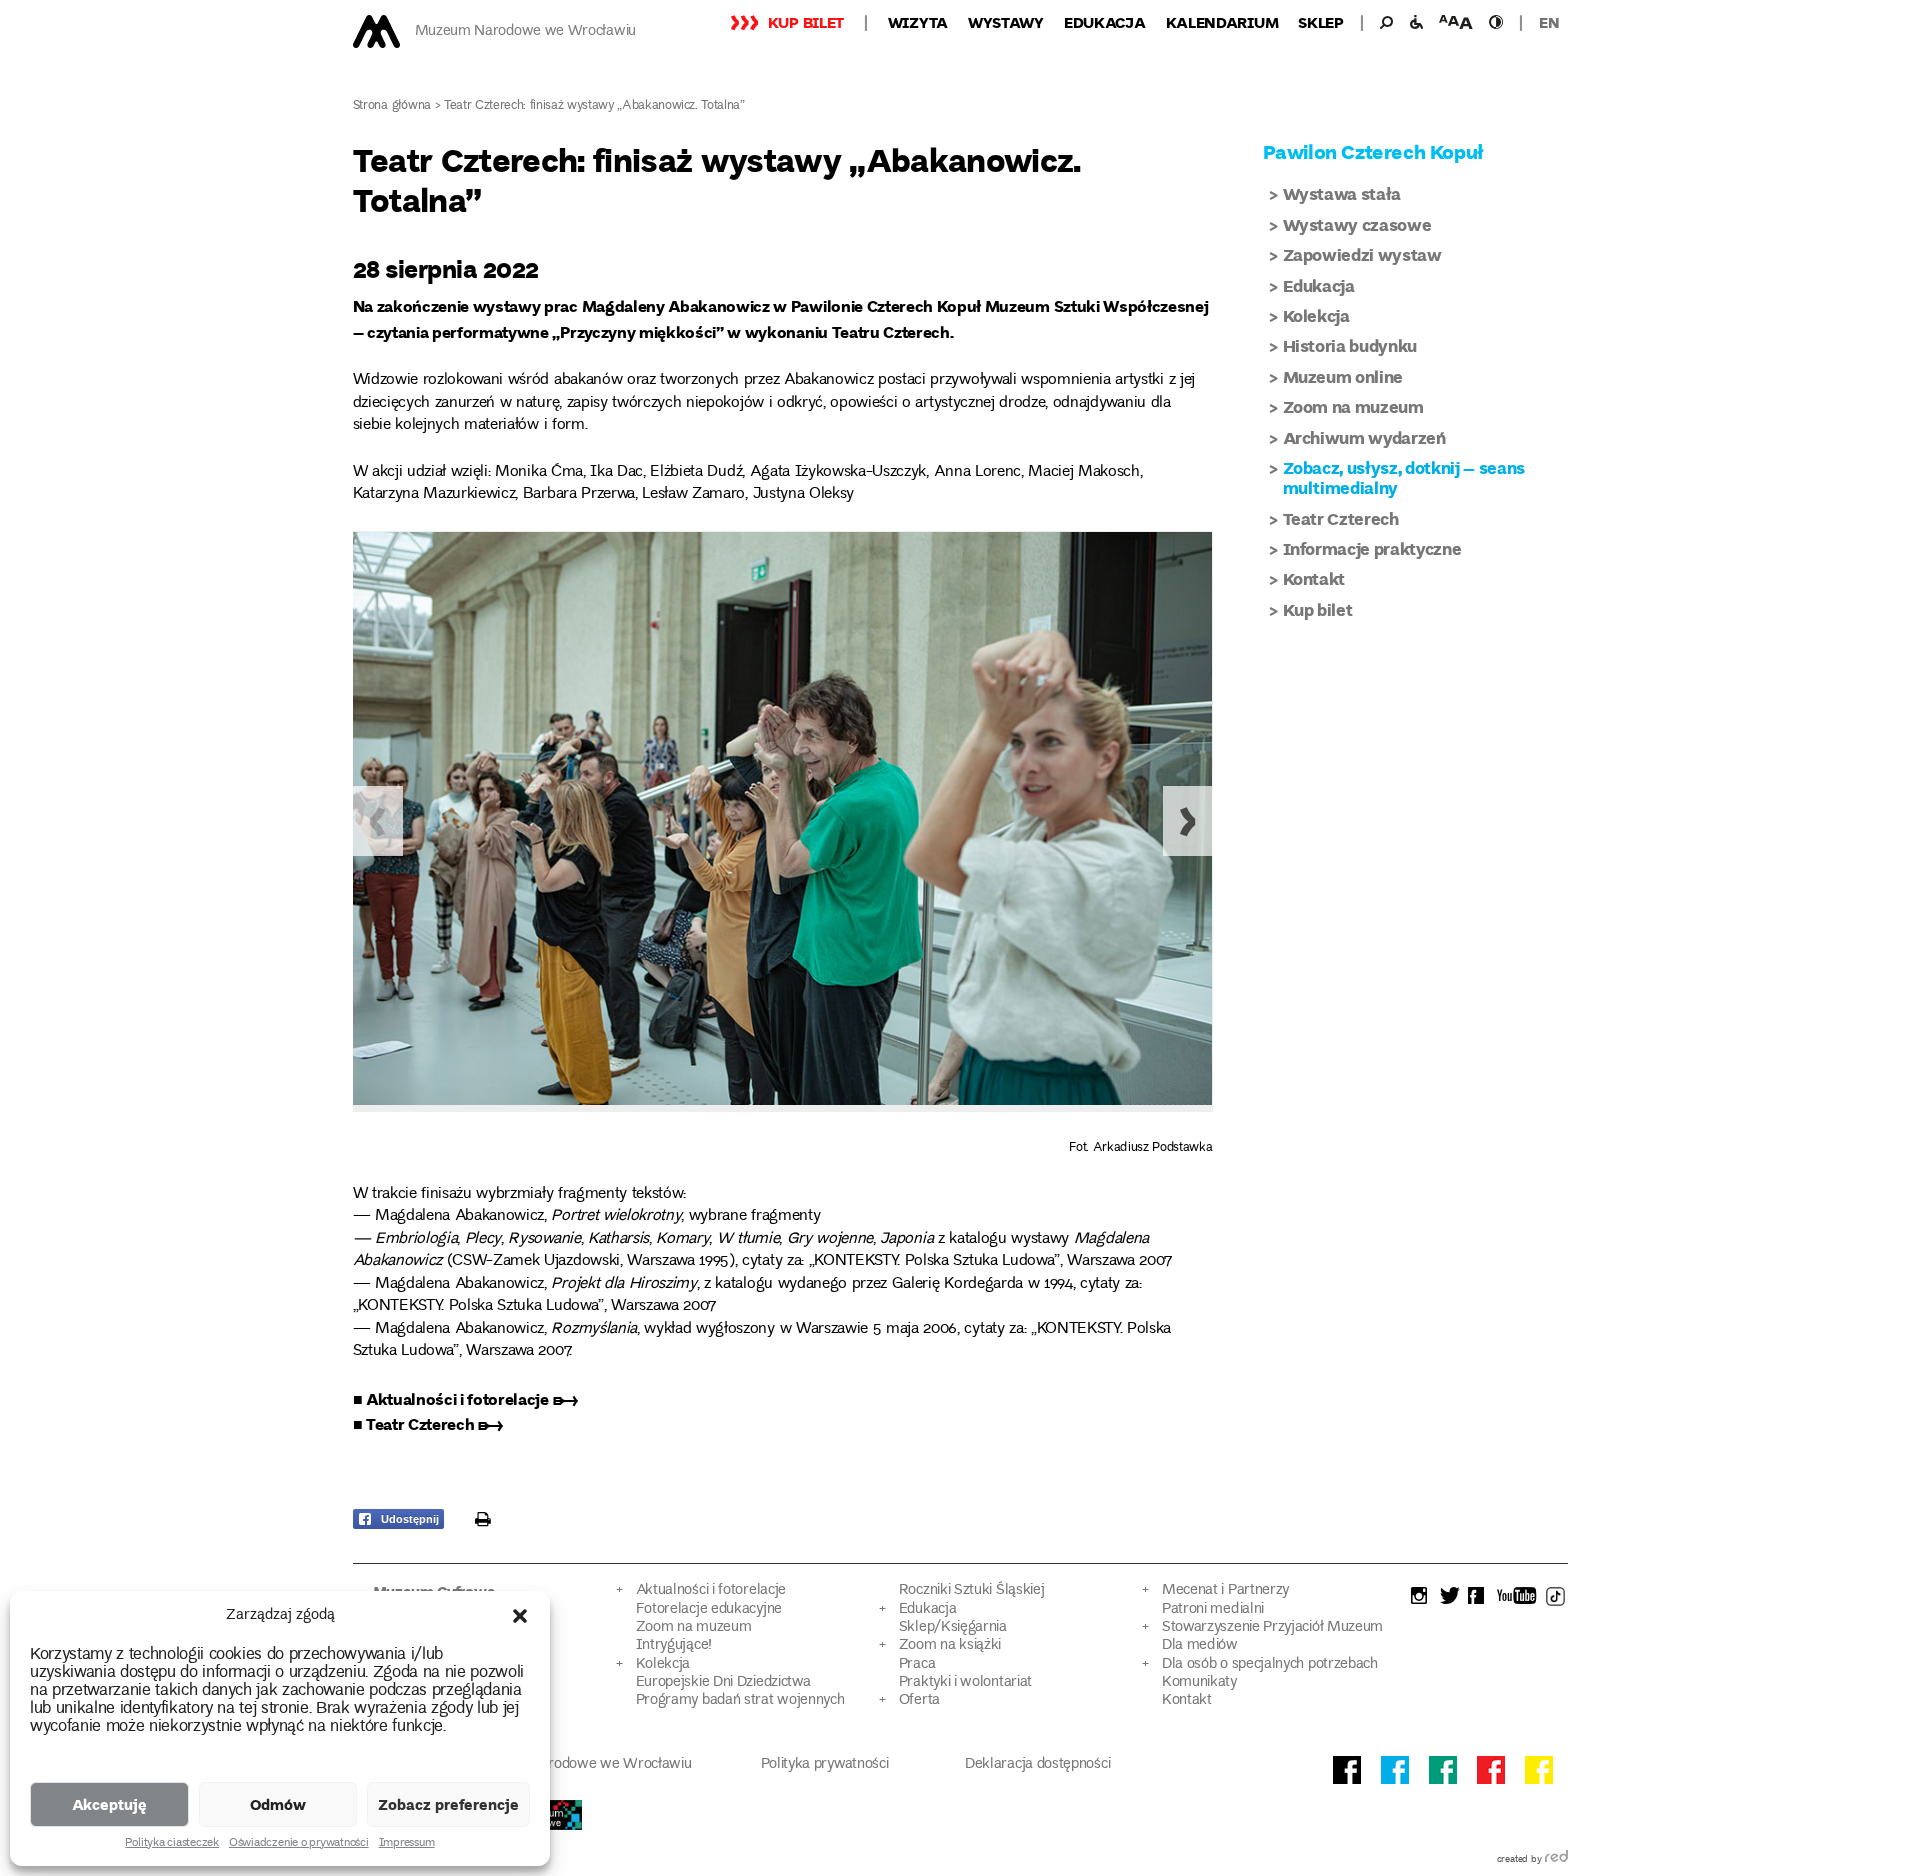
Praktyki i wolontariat (965, 1682)
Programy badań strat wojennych (740, 1700)
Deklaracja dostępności (1037, 1764)
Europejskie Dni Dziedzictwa (723, 1682)
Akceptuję (109, 1804)
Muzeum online (1343, 376)
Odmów (278, 1804)
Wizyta (918, 22)
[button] (520, 1616)
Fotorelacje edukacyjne (709, 1609)
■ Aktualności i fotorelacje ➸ (465, 1398)
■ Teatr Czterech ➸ (428, 1423)
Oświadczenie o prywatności (299, 1844)
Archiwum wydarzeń (1364, 437)
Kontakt (1314, 578)
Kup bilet (806, 22)
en (1549, 22)
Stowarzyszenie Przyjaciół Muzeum (1272, 1627)
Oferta (919, 1700)
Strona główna (392, 106)
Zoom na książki (950, 1645)
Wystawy (1006, 22)
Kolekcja (1316, 315)
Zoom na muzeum (1353, 406)
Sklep (1321, 22)
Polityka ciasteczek (171, 1844)
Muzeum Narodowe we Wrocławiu (525, 31)
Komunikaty (1199, 1682)
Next (1188, 821)
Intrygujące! (674, 1645)
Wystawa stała (1342, 193)
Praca (917, 1664)
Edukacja (1105, 22)
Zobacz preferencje (448, 1804)
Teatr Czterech (1341, 518)
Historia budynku (1350, 345)
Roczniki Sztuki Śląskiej (972, 1590)
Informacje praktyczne (1372, 548)
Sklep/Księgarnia (953, 1627)
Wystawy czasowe (1357, 224)
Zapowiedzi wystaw (1362, 254)
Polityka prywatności (825, 1764)
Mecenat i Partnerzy (1225, 1590)
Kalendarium (1222, 22)
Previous (378, 821)
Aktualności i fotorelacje (711, 1590)
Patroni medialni (1213, 1609)
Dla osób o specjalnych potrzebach (1270, 1664)
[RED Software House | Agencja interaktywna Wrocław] (1556, 1860)
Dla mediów (1200, 1645)
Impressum (407, 1844)
